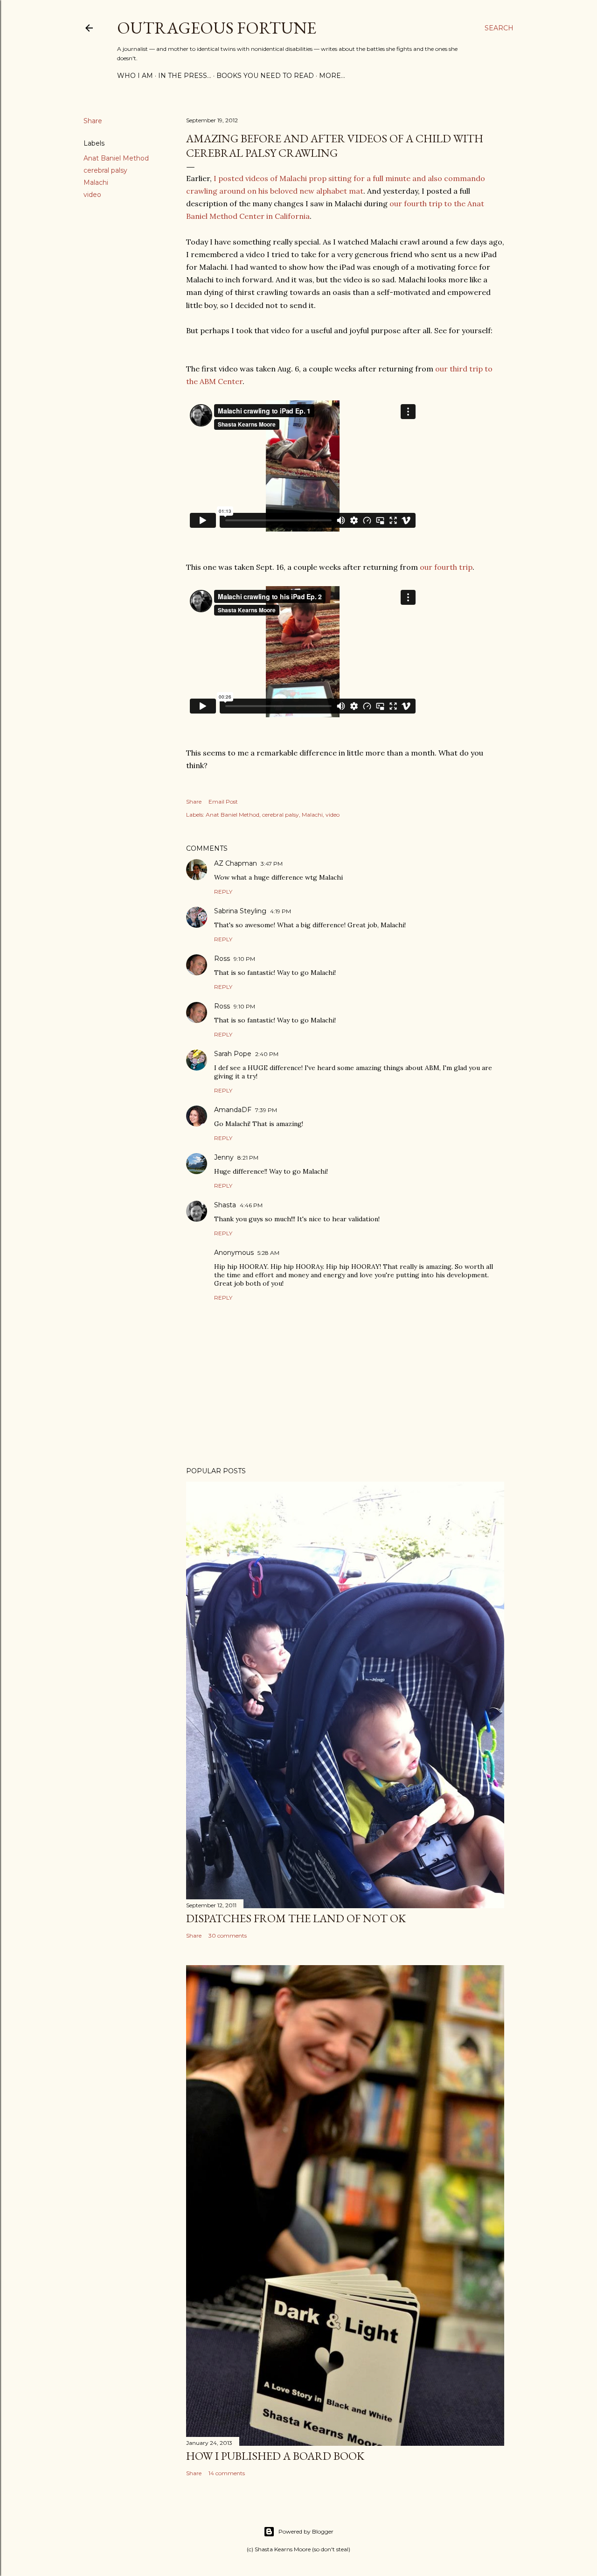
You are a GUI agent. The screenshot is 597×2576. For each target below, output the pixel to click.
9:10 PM (244, 959)
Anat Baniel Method (116, 158)
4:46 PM (251, 1205)
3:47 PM (272, 864)
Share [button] (93, 121)
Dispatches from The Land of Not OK (296, 1918)
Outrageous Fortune (217, 28)
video (92, 195)
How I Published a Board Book (275, 2456)
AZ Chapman (236, 863)
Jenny (224, 1157)
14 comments (227, 2473)
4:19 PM (281, 911)
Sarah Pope (233, 1054)
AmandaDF (233, 1110)
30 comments (228, 1935)
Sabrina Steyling (240, 911)
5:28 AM (268, 1253)
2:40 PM (267, 1054)
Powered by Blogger (306, 2531)
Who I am (135, 76)
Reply (223, 892)
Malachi (96, 182)
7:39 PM (266, 1110)
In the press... (185, 76)
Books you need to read (265, 76)
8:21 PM (248, 1158)
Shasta (225, 1205)
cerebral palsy (105, 170)
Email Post (223, 801)
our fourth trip (446, 567)
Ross (222, 959)
